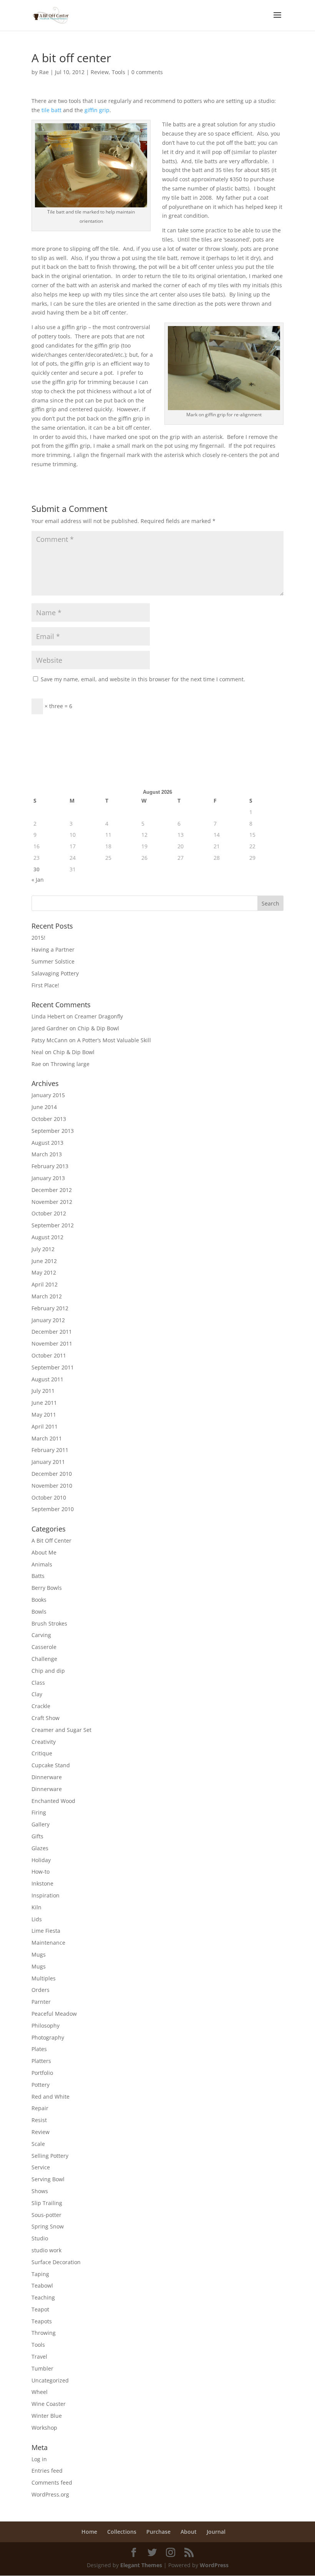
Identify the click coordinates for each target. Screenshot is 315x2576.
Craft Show (46, 1718)
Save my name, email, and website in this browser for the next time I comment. (143, 679)
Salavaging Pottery (55, 973)
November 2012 (52, 1202)
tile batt (51, 110)
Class (38, 1683)
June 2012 (44, 1261)
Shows (40, 2191)
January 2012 (48, 1320)
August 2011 (47, 1379)
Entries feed (47, 2471)
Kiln (36, 1907)
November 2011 (52, 1343)
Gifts (37, 1836)
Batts (38, 1576)
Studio (40, 2238)
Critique (42, 1753)
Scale (38, 2144)
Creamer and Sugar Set (61, 1730)
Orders (41, 1990)
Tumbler (42, 2368)
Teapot (40, 2309)
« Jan (38, 880)
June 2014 (44, 1107)
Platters (41, 2061)
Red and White (51, 2097)
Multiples (44, 1978)
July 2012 (43, 1249)
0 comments (147, 72)
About (189, 2532)
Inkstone (42, 1883)
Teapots (42, 2321)
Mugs (39, 1954)
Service (41, 2167)
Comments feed (52, 2482)
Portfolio (42, 2073)
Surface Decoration (56, 2262)
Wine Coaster (49, 2404)
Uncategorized (50, 2380)
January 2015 (48, 1095)
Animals (42, 1564)
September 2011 (53, 1367)
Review (100, 72)
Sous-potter (46, 2215)
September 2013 (53, 1131)
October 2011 (49, 1355)
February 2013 (50, 1166)
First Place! (45, 985)
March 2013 (47, 1154)
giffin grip (97, 110)
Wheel (40, 2392)
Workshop (44, 2428)
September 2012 (53, 1225)
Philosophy (46, 2026)
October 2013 (49, 1119)
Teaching (43, 2297)
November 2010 (52, 1486)
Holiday (41, 1860)
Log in (39, 2459)
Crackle (41, 1706)
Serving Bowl (48, 2179)
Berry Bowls (47, 1588)
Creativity (44, 1742)
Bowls (39, 1612)
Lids (37, 1919)
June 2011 (44, 1403)
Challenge (44, 1659)
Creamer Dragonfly (99, 1016)
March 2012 (47, 1296)
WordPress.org (50, 2494)
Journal (216, 2532)
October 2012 (49, 1213)
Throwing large (70, 1064)
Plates (39, 2049)
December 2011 (52, 1332)
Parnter (41, 2002)
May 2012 (44, 1272)
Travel (39, 2357)
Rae (44, 72)
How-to (41, 1872)
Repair (40, 2108)
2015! (38, 938)
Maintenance (48, 1943)
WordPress (214, 2565)
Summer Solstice (53, 961)
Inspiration (46, 1895)
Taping (40, 2274)
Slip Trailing (47, 2203)
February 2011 (50, 1450)
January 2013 (48, 1178)
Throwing (44, 2333)
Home (89, 2532)
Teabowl (42, 2285)
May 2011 (44, 1415)
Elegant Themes (141, 2565)
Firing (39, 1812)
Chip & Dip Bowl (98, 1028)
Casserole (44, 1647)
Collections (122, 2532)
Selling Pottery (50, 2156)
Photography (48, 2037)
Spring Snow (48, 2226)
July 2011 (43, 1391)
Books (39, 1600)
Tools (119, 72)
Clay (37, 1694)
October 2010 (49, 1497)
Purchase (158, 2532)
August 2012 (47, 1237)
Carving (41, 1635)
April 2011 (45, 1426)
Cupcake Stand (51, 1765)
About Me (44, 1552)
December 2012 (52, 1190)
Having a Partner (53, 949)
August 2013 (47, 1143)
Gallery (41, 1824)
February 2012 (50, 1308)
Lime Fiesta (46, 1931)
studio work (46, 2250)
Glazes (40, 1848)
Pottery (41, 2085)
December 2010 (52, 1474)
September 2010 (53, 1509)
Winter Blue (47, 2416)
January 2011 (48, 1462)
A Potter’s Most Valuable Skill (114, 1040)
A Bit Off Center (51, 1540)
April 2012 (45, 1284)
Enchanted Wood (53, 1801)
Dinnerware (47, 1777)
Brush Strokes (49, 1623)
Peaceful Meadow (54, 2014)
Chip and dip (48, 1671)
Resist (39, 2120)
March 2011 (47, 1438)
